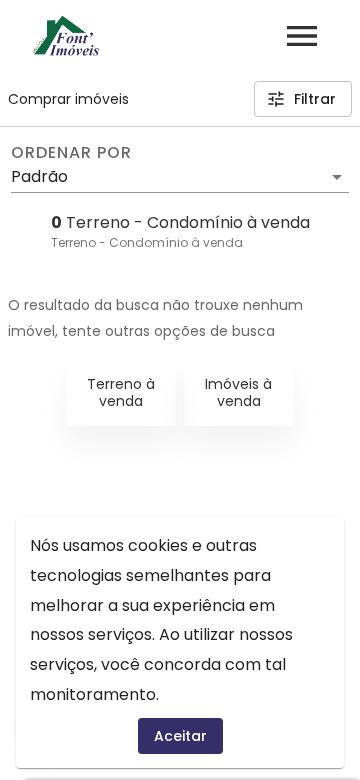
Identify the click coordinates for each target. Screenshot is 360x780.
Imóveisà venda (238, 392)
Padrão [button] (39, 176)
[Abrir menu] (302, 36)
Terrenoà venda (121, 392)
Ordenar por (71, 153)
